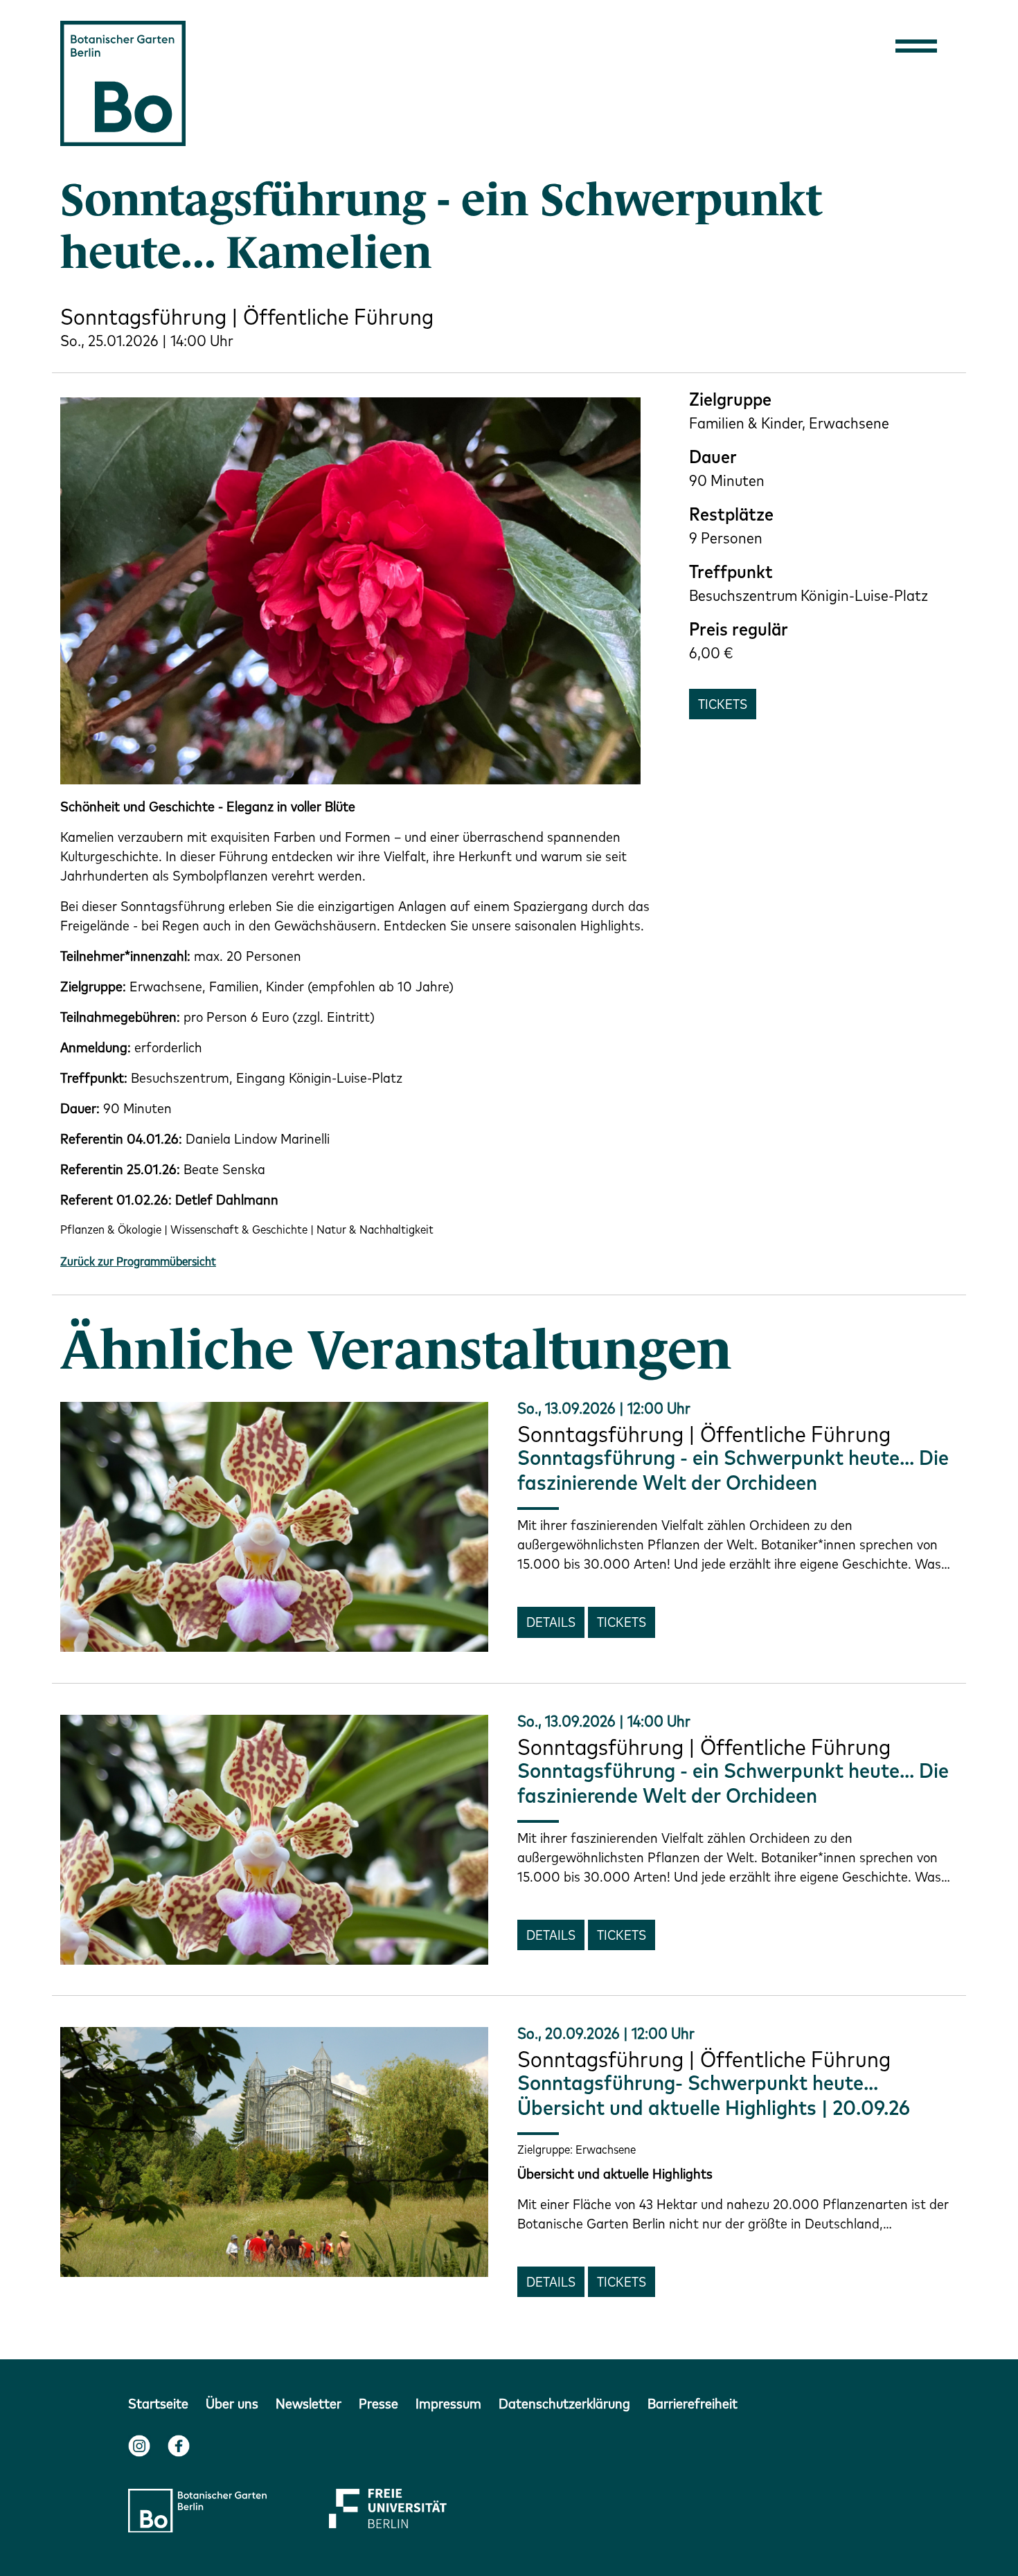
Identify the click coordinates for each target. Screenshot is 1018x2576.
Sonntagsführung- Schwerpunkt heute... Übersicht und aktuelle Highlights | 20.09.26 (714, 2095)
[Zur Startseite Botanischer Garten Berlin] (123, 81)
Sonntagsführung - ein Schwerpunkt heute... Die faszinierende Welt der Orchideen (733, 1470)
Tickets (723, 704)
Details (551, 1622)
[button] (916, 45)
